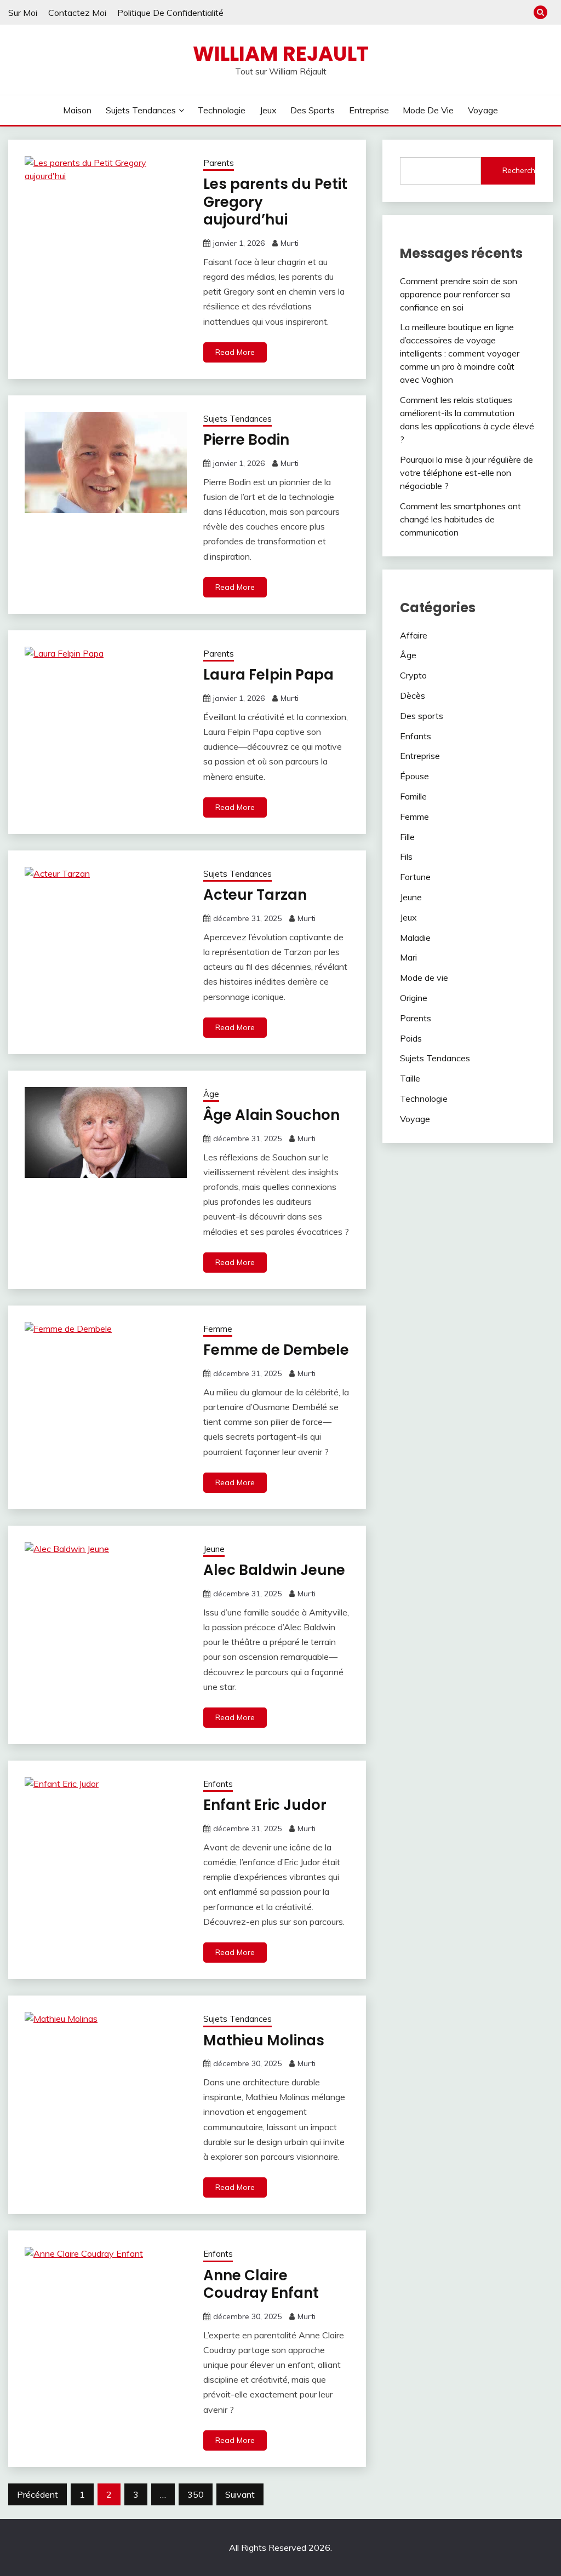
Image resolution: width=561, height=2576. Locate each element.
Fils (406, 856)
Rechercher (519, 170)
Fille (407, 837)
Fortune (415, 877)
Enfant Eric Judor (265, 1805)
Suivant (240, 2494)
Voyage (483, 110)
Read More (235, 352)
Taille (410, 1078)
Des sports (313, 110)
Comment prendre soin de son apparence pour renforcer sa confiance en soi (459, 294)
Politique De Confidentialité (170, 13)
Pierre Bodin (246, 440)
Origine (414, 998)
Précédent (38, 2494)
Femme (218, 1329)
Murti (290, 243)
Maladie (415, 938)
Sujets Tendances (141, 110)
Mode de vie (428, 110)
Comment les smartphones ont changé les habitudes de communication (460, 519)
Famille (413, 796)
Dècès (413, 695)
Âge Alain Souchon (271, 1115)
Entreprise (369, 110)
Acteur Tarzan (255, 895)
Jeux (268, 110)
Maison (77, 110)
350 (196, 2494)
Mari (408, 957)
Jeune (214, 1549)
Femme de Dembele (276, 1350)
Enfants (218, 1784)
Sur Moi (23, 13)
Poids (411, 1038)
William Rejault (281, 54)
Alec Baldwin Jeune (274, 1570)
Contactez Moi (77, 13)
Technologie (222, 110)
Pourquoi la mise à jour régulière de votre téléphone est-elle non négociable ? (466, 473)
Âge (211, 1094)
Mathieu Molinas (264, 2040)
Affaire (414, 635)
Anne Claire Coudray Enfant (261, 2284)
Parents (219, 163)
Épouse (414, 776)
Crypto (413, 675)
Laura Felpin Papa (268, 675)
